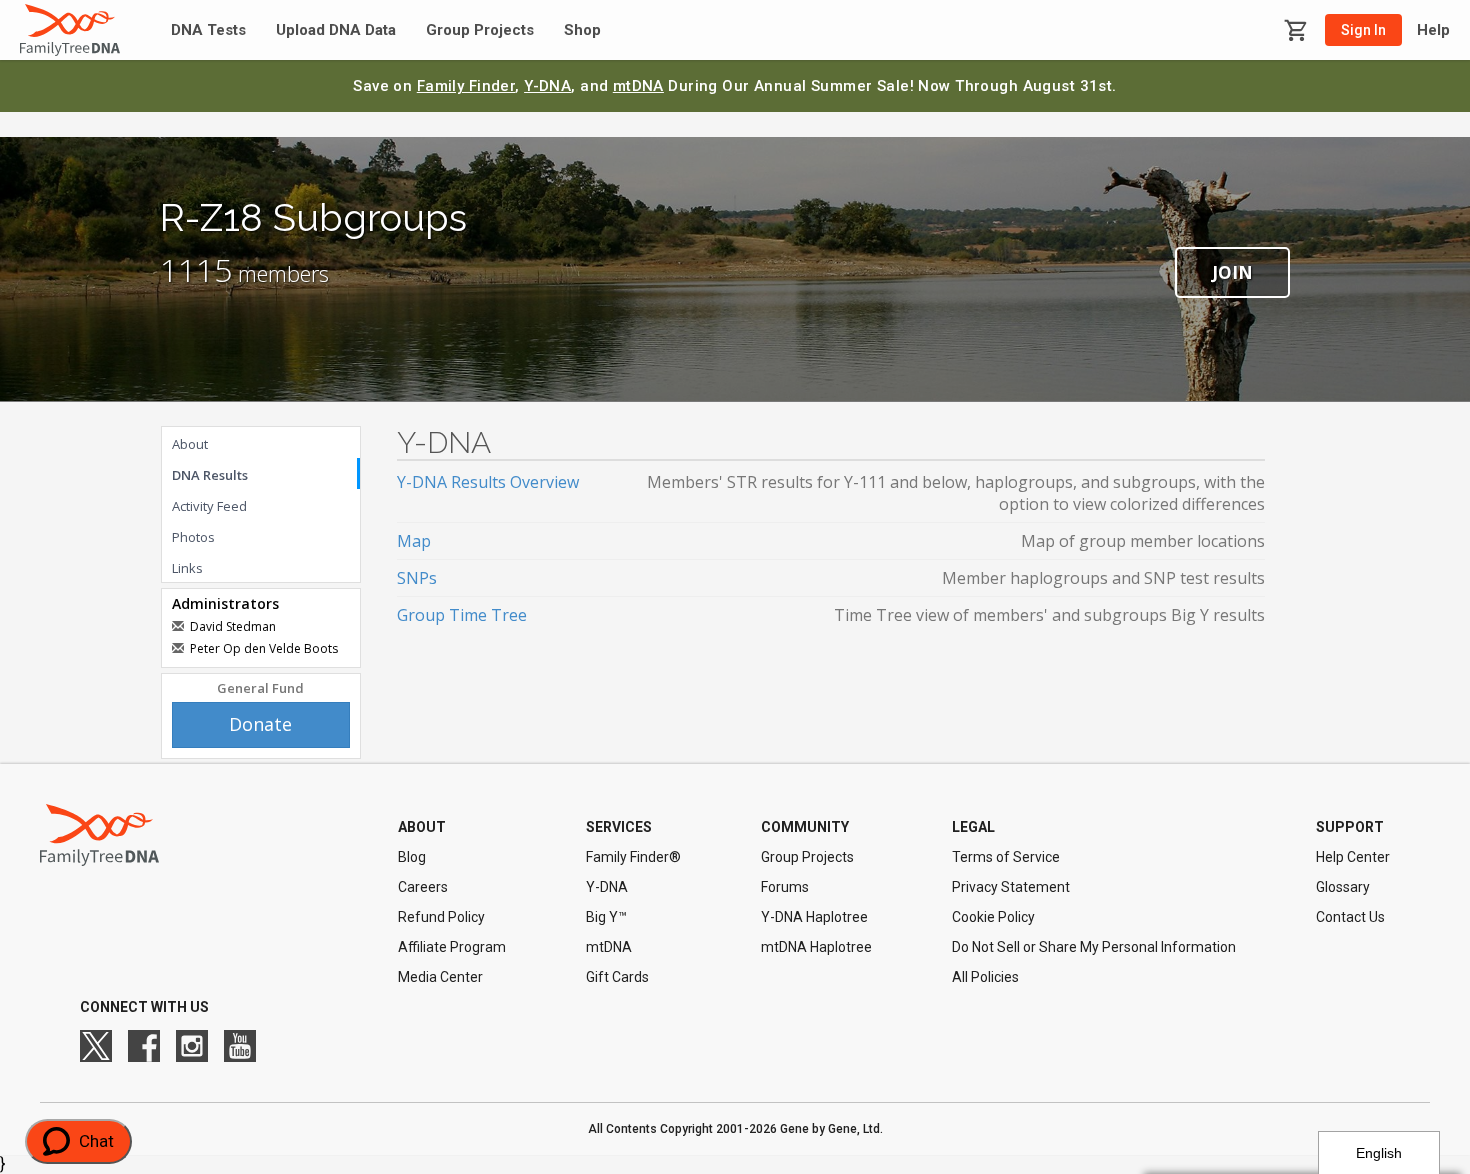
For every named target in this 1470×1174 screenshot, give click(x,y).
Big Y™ (606, 917)
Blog (412, 857)
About (190, 444)
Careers (423, 887)
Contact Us (1350, 917)
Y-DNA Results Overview (488, 482)
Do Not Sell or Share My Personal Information (1094, 947)
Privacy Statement (1011, 887)
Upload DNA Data (336, 30)
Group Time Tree (462, 615)
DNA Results (210, 475)
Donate (260, 724)
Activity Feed (209, 506)
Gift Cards (617, 977)
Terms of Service (1006, 857)
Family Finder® (633, 857)
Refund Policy (441, 917)
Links (187, 568)
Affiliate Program (452, 947)
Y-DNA (547, 86)
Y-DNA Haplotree (814, 917)
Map (414, 541)
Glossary (1343, 887)
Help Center (1353, 857)
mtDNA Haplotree (816, 947)
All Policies (985, 977)
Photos (193, 537)
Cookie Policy (993, 917)
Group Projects (480, 30)
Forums (785, 887)
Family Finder (466, 86)
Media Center (440, 977)
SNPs (417, 578)
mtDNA (638, 86)
